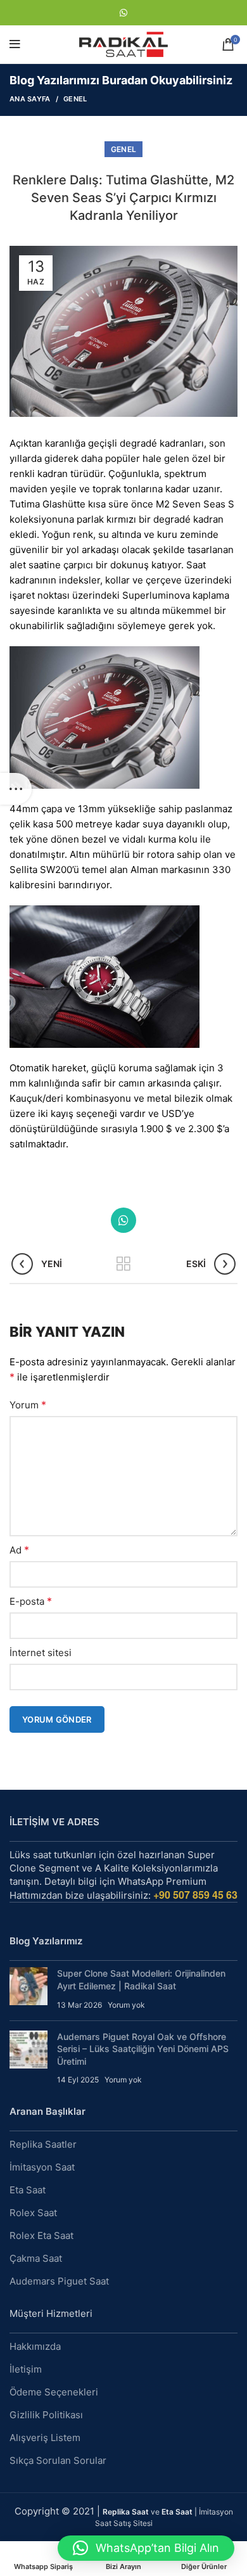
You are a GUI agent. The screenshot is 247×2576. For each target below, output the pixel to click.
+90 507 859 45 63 (195, 1895)
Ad (19, 1550)
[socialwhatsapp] (123, 13)
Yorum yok (126, 2005)
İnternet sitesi (41, 1653)
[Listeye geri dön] (123, 1264)
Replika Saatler (43, 2144)
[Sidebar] (16, 789)
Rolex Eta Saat (41, 2235)
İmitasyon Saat (42, 2167)
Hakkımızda (35, 2346)
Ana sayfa (30, 99)
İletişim (26, 2369)
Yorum (28, 1405)
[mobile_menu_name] (15, 44)
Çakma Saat (36, 2258)
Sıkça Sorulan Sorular (58, 2460)
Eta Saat (28, 2190)
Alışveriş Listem (45, 2438)
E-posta (31, 1601)
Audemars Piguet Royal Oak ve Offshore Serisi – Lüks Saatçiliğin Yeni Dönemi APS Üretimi (143, 2049)
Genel (75, 99)
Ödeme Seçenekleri (54, 2392)
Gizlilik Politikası (46, 2415)
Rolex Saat (33, 2213)
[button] (146, 2548)
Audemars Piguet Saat (59, 2281)
